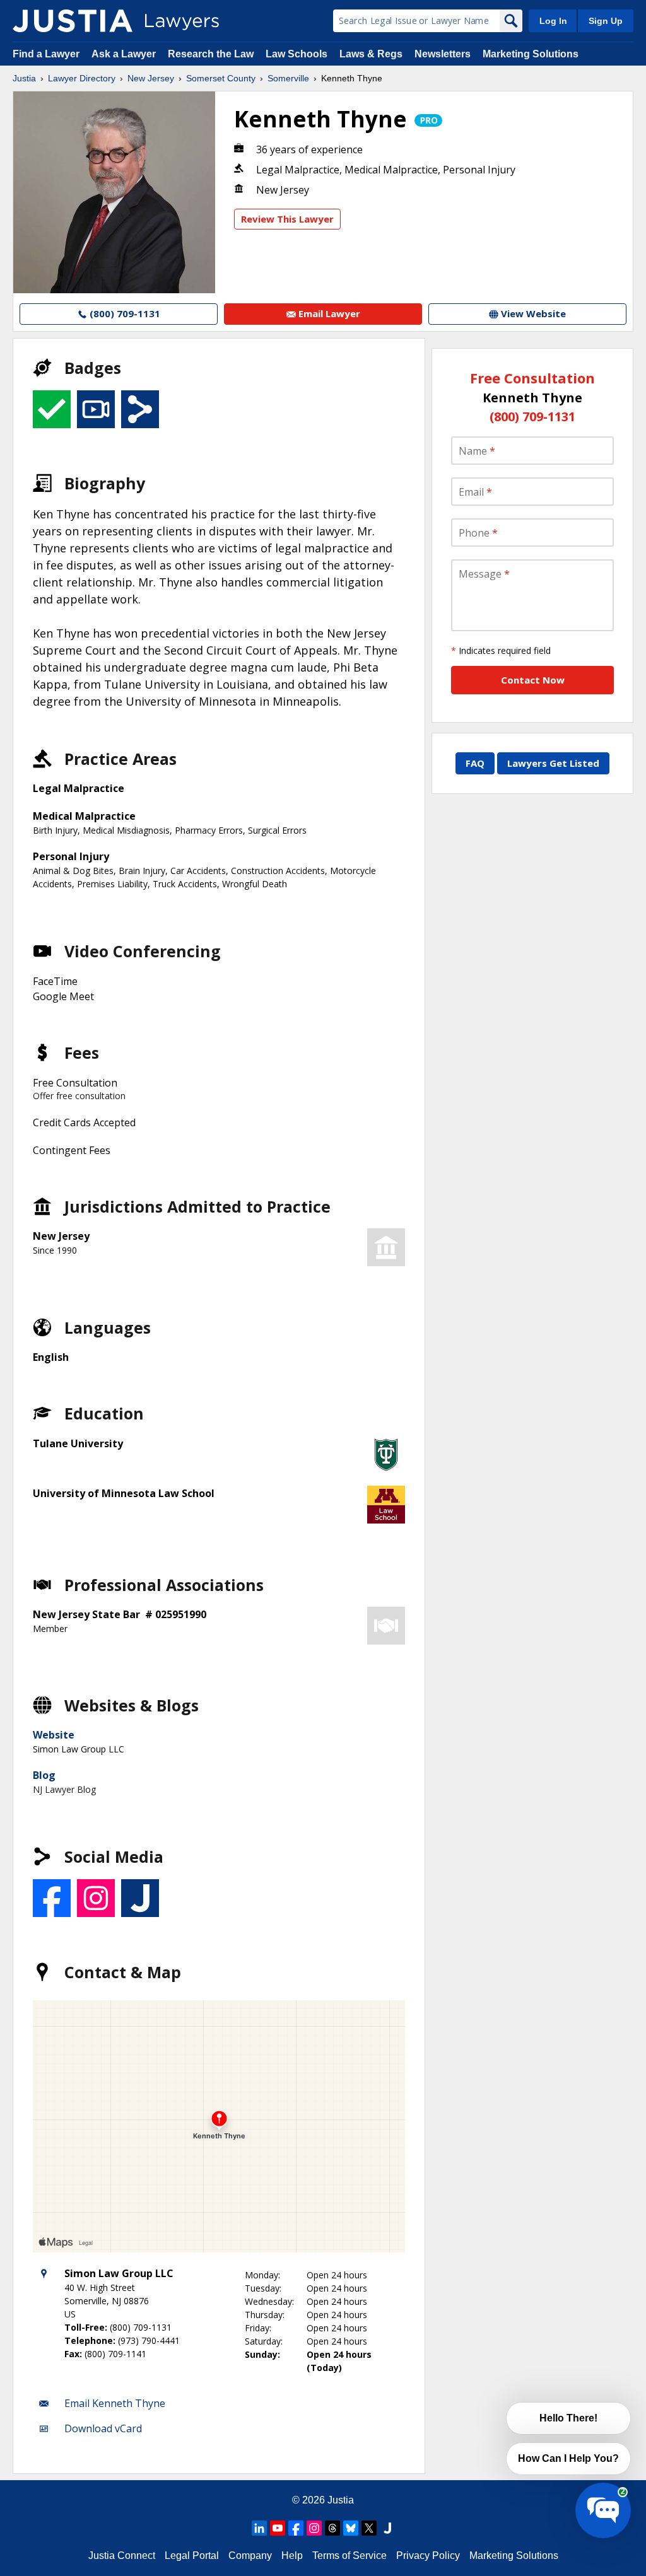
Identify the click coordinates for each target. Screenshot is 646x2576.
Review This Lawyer (287, 219)
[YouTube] (278, 2528)
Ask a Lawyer (125, 54)
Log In (553, 21)
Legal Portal (192, 2556)
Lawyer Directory (82, 78)
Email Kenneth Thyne (115, 2403)
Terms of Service (349, 2556)
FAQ (475, 763)
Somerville (288, 78)
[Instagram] (314, 2528)
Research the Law (211, 54)
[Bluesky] (351, 2528)
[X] (369, 2528)
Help (292, 2556)
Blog (44, 1775)
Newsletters (443, 54)
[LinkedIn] (259, 2528)
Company (250, 2556)
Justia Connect (122, 2556)
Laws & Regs (371, 54)
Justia (24, 78)
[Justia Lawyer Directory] (73, 21)
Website (54, 1735)
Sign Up (606, 21)
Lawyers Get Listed (553, 763)
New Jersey (151, 78)
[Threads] (332, 2528)
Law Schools (297, 54)
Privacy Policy (428, 2556)
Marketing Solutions (531, 54)
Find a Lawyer (46, 54)
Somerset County (221, 78)
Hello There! (568, 2418)
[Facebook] (296, 2528)
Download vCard (103, 2428)
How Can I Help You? (568, 2458)
